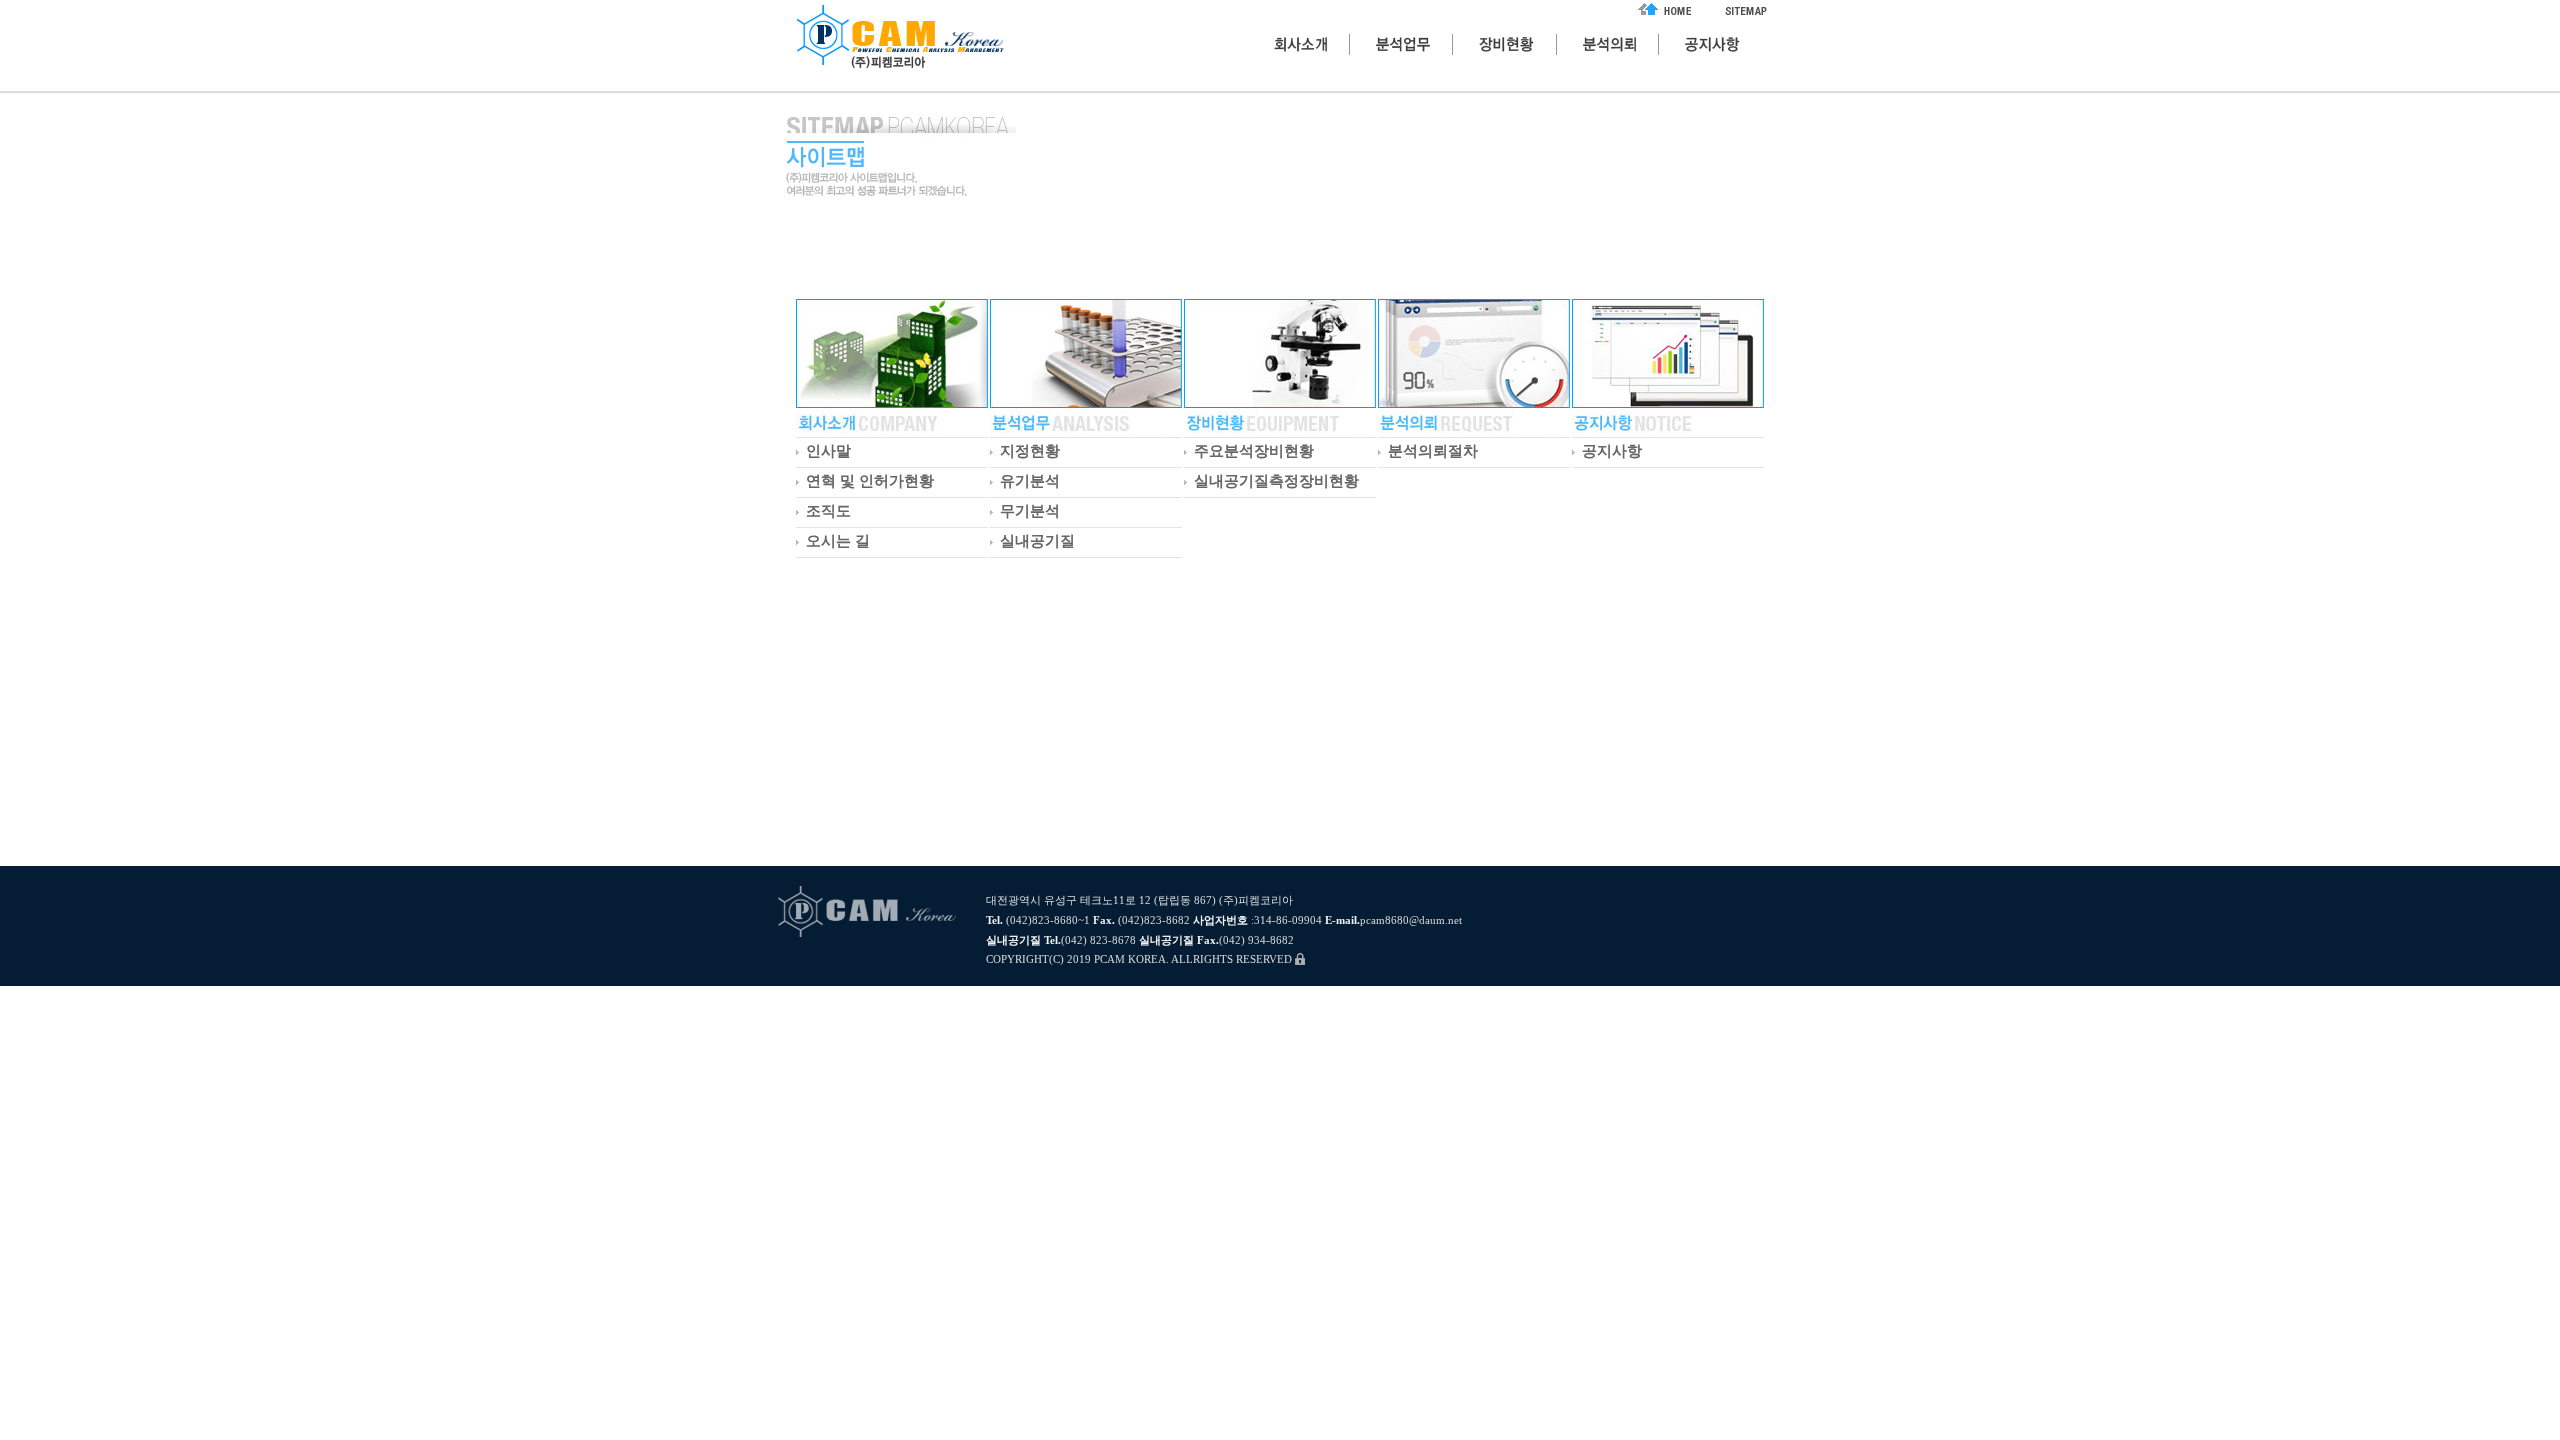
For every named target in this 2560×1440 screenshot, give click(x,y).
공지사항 (1612, 451)
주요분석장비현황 (1254, 451)
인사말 (828, 451)
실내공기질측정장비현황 (1276, 481)
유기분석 (1030, 481)
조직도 (828, 511)
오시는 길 (838, 541)
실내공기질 (1037, 541)
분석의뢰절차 (1433, 451)
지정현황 (1030, 451)
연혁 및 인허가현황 (870, 481)
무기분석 (1030, 511)
